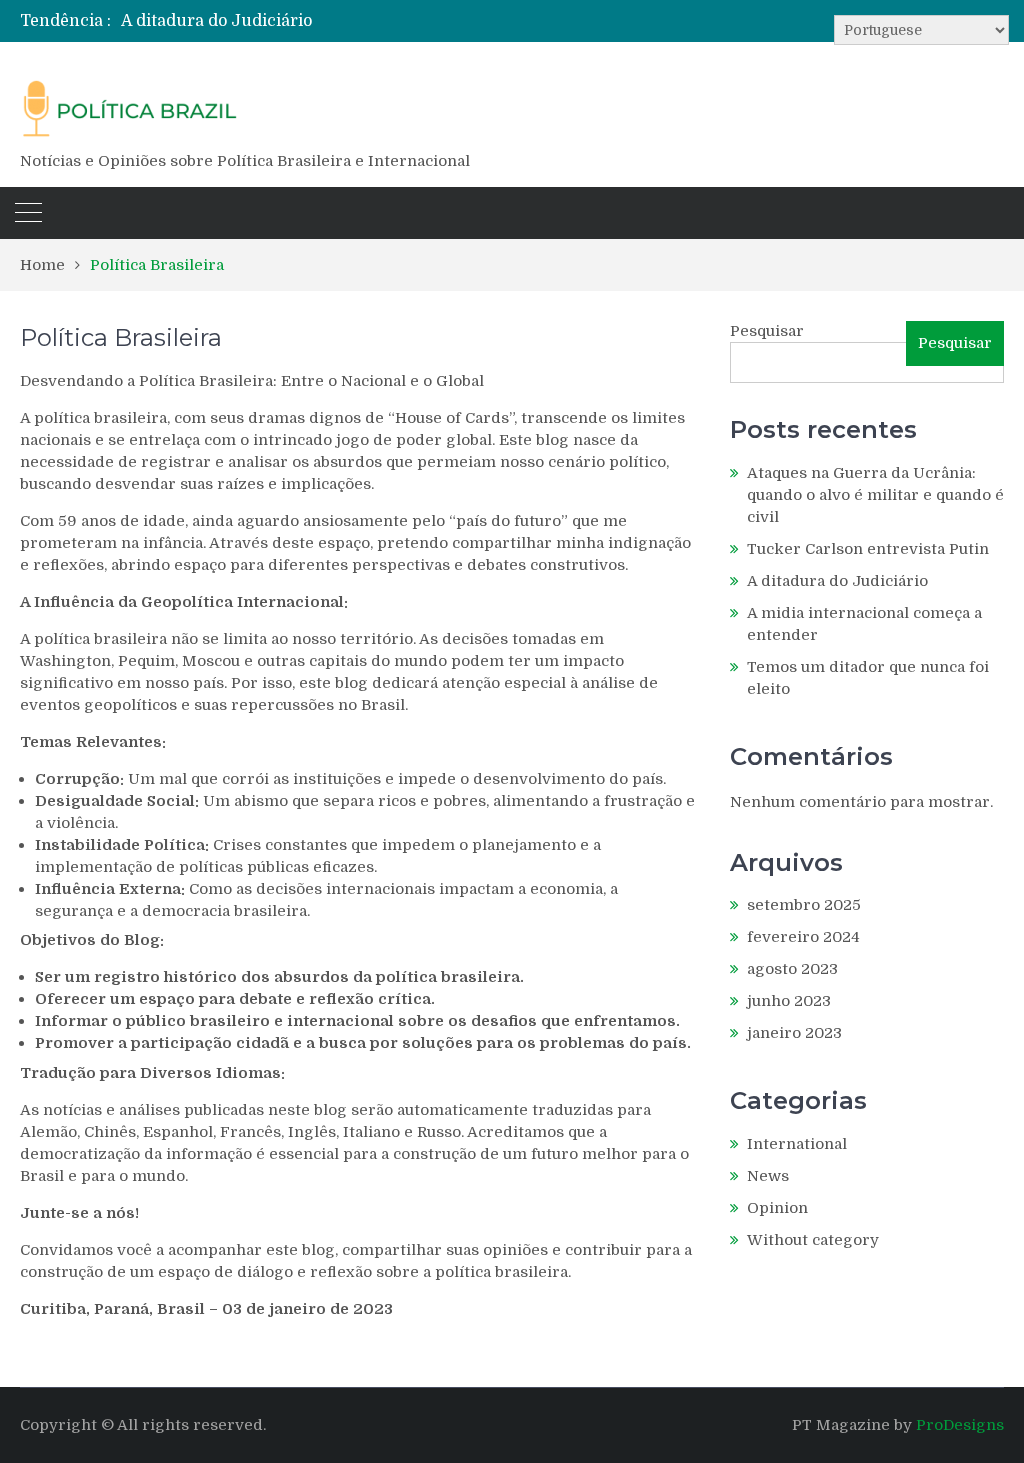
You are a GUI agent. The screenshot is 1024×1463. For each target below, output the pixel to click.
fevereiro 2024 (803, 937)
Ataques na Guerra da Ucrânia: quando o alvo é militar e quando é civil (875, 495)
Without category (813, 1240)
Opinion (777, 1208)
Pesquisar (767, 331)
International (797, 1144)
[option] (366, 21)
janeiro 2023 (794, 1033)
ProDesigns (960, 1425)
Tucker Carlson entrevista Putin (868, 549)
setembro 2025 (804, 905)
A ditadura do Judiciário (216, 21)
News (768, 1176)
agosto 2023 (792, 969)
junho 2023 (789, 1001)
